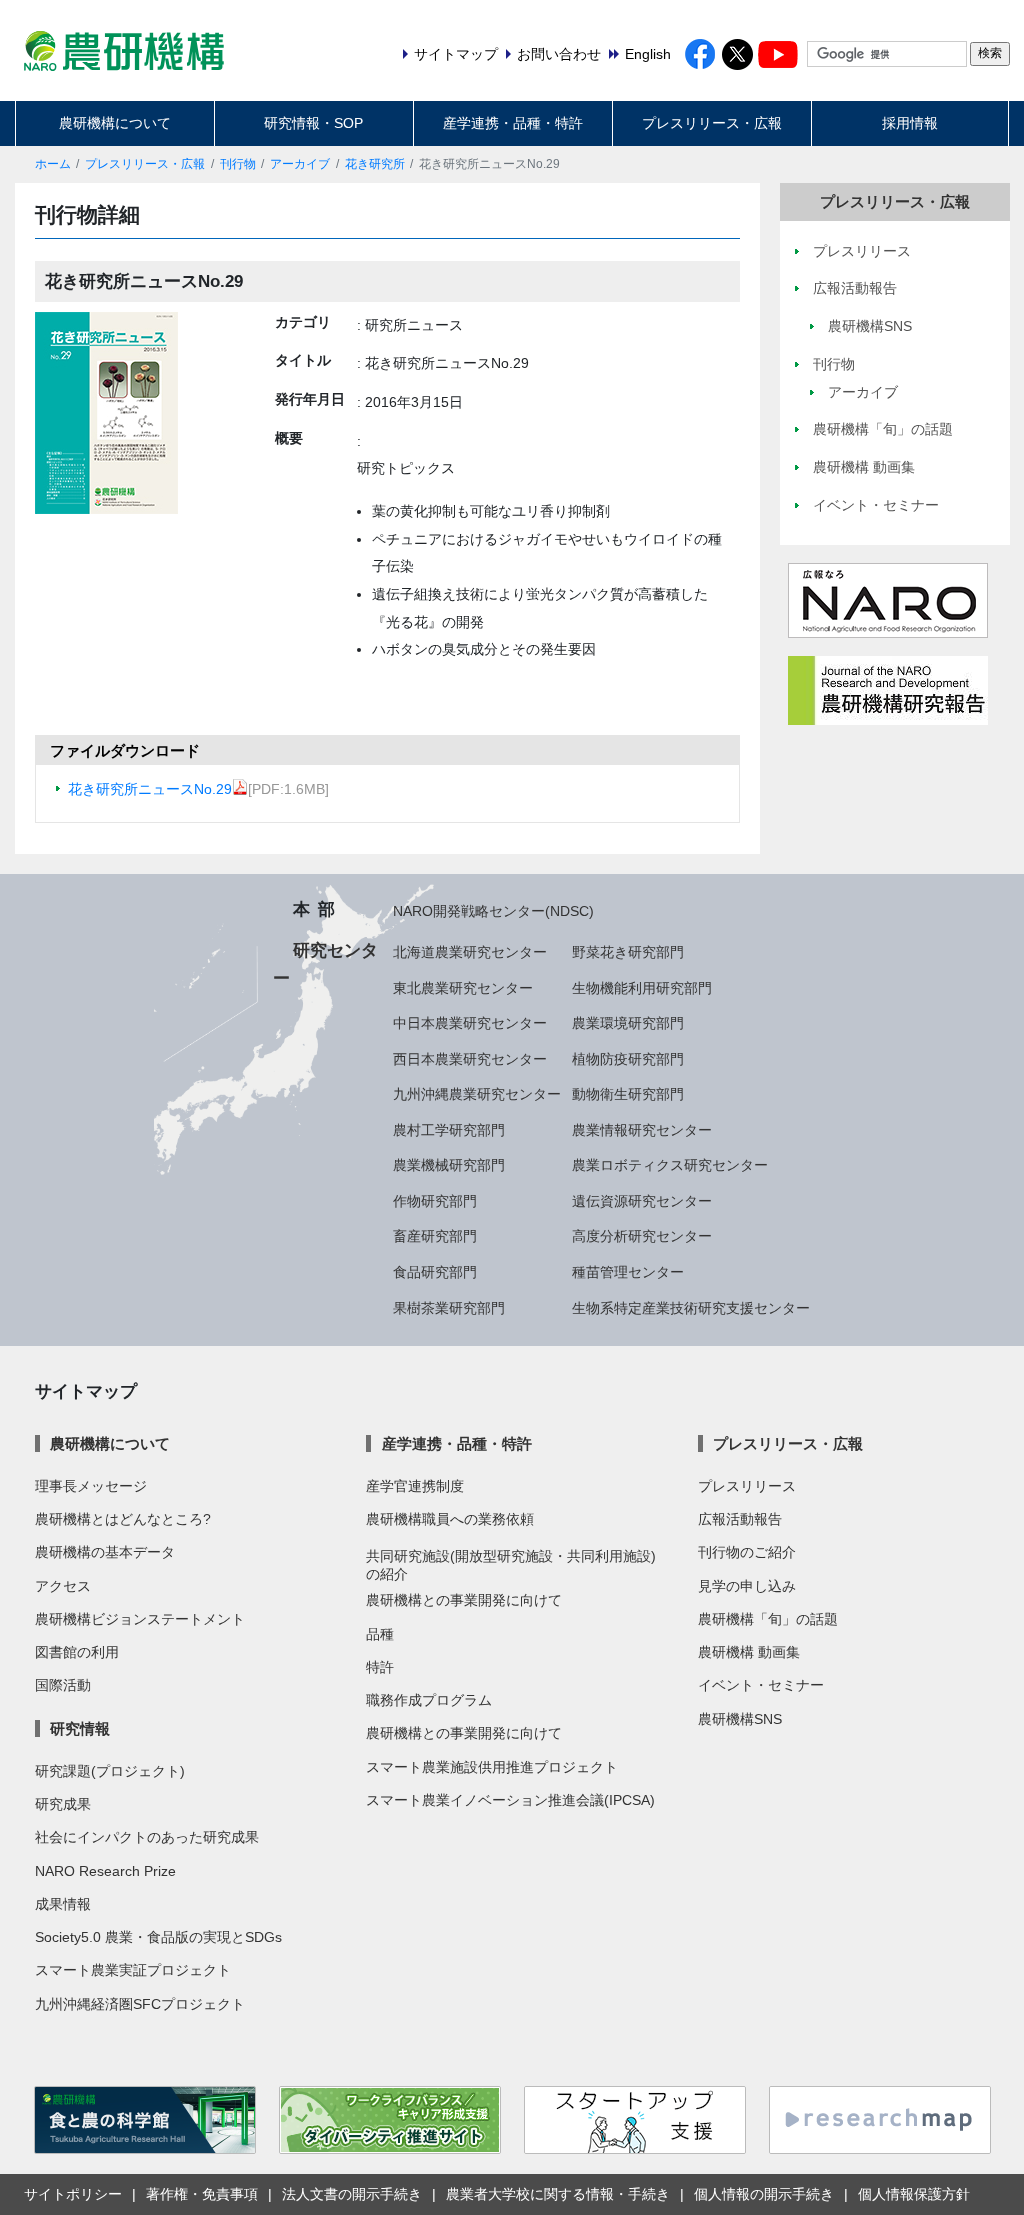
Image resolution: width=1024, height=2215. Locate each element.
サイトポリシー (73, 2194)
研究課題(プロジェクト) (110, 1771)
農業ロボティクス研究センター (670, 1165)
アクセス (63, 1586)
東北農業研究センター (463, 988)
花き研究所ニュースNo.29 (150, 789)
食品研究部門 (435, 1272)
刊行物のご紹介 (747, 1552)
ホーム (53, 164)
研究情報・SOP (313, 123)
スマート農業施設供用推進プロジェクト (492, 1767)
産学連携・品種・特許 (513, 123)
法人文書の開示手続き (352, 2194)
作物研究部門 (435, 1201)
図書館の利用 (77, 1652)
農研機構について (115, 123)
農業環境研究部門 (628, 1023)
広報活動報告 (740, 1519)
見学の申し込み (747, 1586)
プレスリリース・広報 (712, 123)
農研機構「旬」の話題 (768, 1619)
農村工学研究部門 (449, 1130)
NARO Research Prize (105, 1871)
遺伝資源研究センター (642, 1201)
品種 (380, 1634)
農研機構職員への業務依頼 (450, 1519)
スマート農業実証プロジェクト (133, 1970)
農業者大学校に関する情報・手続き (558, 2194)
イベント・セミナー (761, 1685)
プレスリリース (747, 1486)
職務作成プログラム (429, 1700)
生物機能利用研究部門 (642, 988)
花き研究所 (375, 164)
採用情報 (910, 123)
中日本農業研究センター (470, 1023)
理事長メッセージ (91, 1486)
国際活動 (63, 1685)
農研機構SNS (740, 1719)
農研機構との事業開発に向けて (464, 1600)
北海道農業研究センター (470, 952)
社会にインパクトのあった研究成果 (147, 1837)
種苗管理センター (628, 1272)
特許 (380, 1667)
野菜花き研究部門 (628, 952)
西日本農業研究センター (470, 1059)
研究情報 (80, 1728)
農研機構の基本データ (105, 1552)
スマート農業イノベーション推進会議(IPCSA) (510, 1800)
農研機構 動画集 (749, 1652)
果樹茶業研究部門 (449, 1308)
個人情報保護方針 (914, 2194)
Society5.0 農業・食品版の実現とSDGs (158, 1937)
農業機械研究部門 (449, 1165)
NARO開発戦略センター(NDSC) (493, 911)
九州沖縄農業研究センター (477, 1094)
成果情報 (63, 1904)
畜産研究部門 (435, 1236)
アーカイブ (300, 164)
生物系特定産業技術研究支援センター (691, 1308)
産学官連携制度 (415, 1486)
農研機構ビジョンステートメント (140, 1619)
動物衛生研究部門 (628, 1094)
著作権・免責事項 (202, 2194)
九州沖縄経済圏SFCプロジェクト (140, 2004)
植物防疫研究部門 (628, 1059)
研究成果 (63, 1804)
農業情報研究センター (642, 1130)
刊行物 (238, 164)
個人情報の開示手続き (764, 2194)
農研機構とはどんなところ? (123, 1519)
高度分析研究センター (642, 1236)
